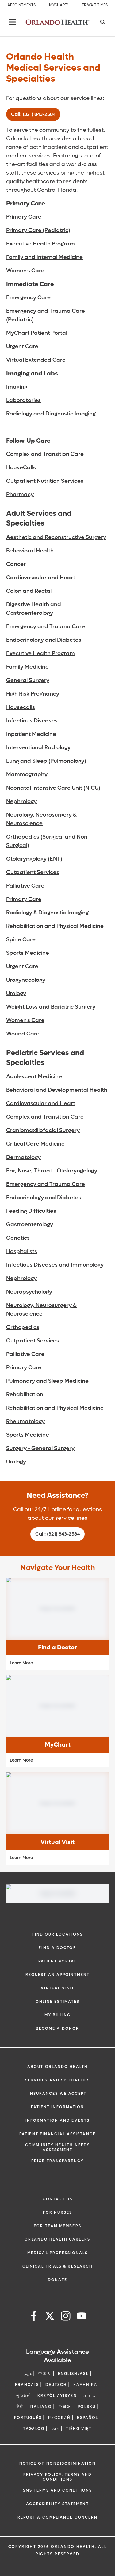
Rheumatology (25, 1421)
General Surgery (28, 680)
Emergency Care (28, 298)
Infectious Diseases (32, 721)
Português (28, 2418)
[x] (50, 2317)
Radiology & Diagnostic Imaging (47, 913)
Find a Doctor (57, 1948)
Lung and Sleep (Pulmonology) (46, 761)
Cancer (16, 564)
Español (88, 2418)
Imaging (17, 387)
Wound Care (23, 1034)
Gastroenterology (30, 1225)
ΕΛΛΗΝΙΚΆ (85, 2385)
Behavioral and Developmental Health (57, 1090)
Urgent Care (22, 347)
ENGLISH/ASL (73, 2374)
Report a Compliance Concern (58, 2517)
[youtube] (82, 2317)
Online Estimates (58, 2002)
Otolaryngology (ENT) (34, 859)
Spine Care (21, 940)
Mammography (27, 775)
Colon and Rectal (29, 591)
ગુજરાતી (24, 2396)
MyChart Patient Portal (37, 333)
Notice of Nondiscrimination (58, 2463)
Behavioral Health (30, 551)
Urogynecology (26, 980)
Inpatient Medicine (31, 734)
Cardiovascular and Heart (41, 578)
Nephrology (21, 801)
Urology (16, 993)
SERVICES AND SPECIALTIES (57, 2080)
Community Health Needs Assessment (57, 2147)
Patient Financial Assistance (57, 2134)
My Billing (58, 2015)
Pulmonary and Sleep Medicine (47, 1381)
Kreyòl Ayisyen (57, 2396)
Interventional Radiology (38, 748)
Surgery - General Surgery (40, 1448)
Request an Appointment (57, 1975)
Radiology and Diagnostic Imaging (51, 414)
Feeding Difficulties (31, 1211)
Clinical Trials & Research (58, 2266)
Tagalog (34, 2429)
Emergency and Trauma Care (46, 627)
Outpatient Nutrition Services (45, 481)
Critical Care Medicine (35, 1144)
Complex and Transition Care (45, 454)
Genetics (18, 1238)
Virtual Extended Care (36, 360)
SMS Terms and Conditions (57, 2490)
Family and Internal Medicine (44, 257)
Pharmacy (20, 495)
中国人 (45, 2374)
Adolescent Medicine (34, 1077)
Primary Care (24, 217)
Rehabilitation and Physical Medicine (55, 926)
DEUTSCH (56, 2385)
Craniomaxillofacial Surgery (43, 1130)
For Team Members (57, 2226)
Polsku (87, 2407)
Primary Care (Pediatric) (38, 230)
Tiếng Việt (79, 2429)
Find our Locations (58, 1934)
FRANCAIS (27, 2385)
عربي (28, 2374)
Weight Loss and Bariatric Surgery (51, 1007)
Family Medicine (27, 667)
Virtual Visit (57, 1988)
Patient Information (58, 2107)
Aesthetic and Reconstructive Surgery (56, 537)
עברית (90, 2396)
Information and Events (57, 2120)
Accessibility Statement (57, 2504)
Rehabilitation (25, 1395)
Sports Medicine (28, 953)
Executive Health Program (40, 244)
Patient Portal (57, 1961)
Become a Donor (57, 2028)
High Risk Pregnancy (33, 694)
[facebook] (34, 2317)
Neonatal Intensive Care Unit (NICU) (53, 788)
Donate (57, 2280)
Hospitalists (22, 1251)
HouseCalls (21, 468)
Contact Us (57, 2199)
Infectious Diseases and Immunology (55, 1265)
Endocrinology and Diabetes (44, 640)
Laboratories (23, 400)
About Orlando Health (57, 2067)
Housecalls (21, 707)
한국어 (65, 2407)
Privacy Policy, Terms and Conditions (58, 2477)
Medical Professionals (57, 2253)
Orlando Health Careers (57, 2239)
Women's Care (25, 271)
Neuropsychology (29, 1292)
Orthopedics (23, 1327)
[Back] (12, 22)
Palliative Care (25, 886)
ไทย (55, 2429)
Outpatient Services (33, 872)
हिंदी (20, 2407)
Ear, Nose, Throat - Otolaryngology (52, 1171)
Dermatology (23, 1157)
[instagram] (66, 2317)
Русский (59, 2418)
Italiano (41, 2407)
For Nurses (57, 2212)
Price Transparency (57, 2161)
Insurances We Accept (58, 2094)
